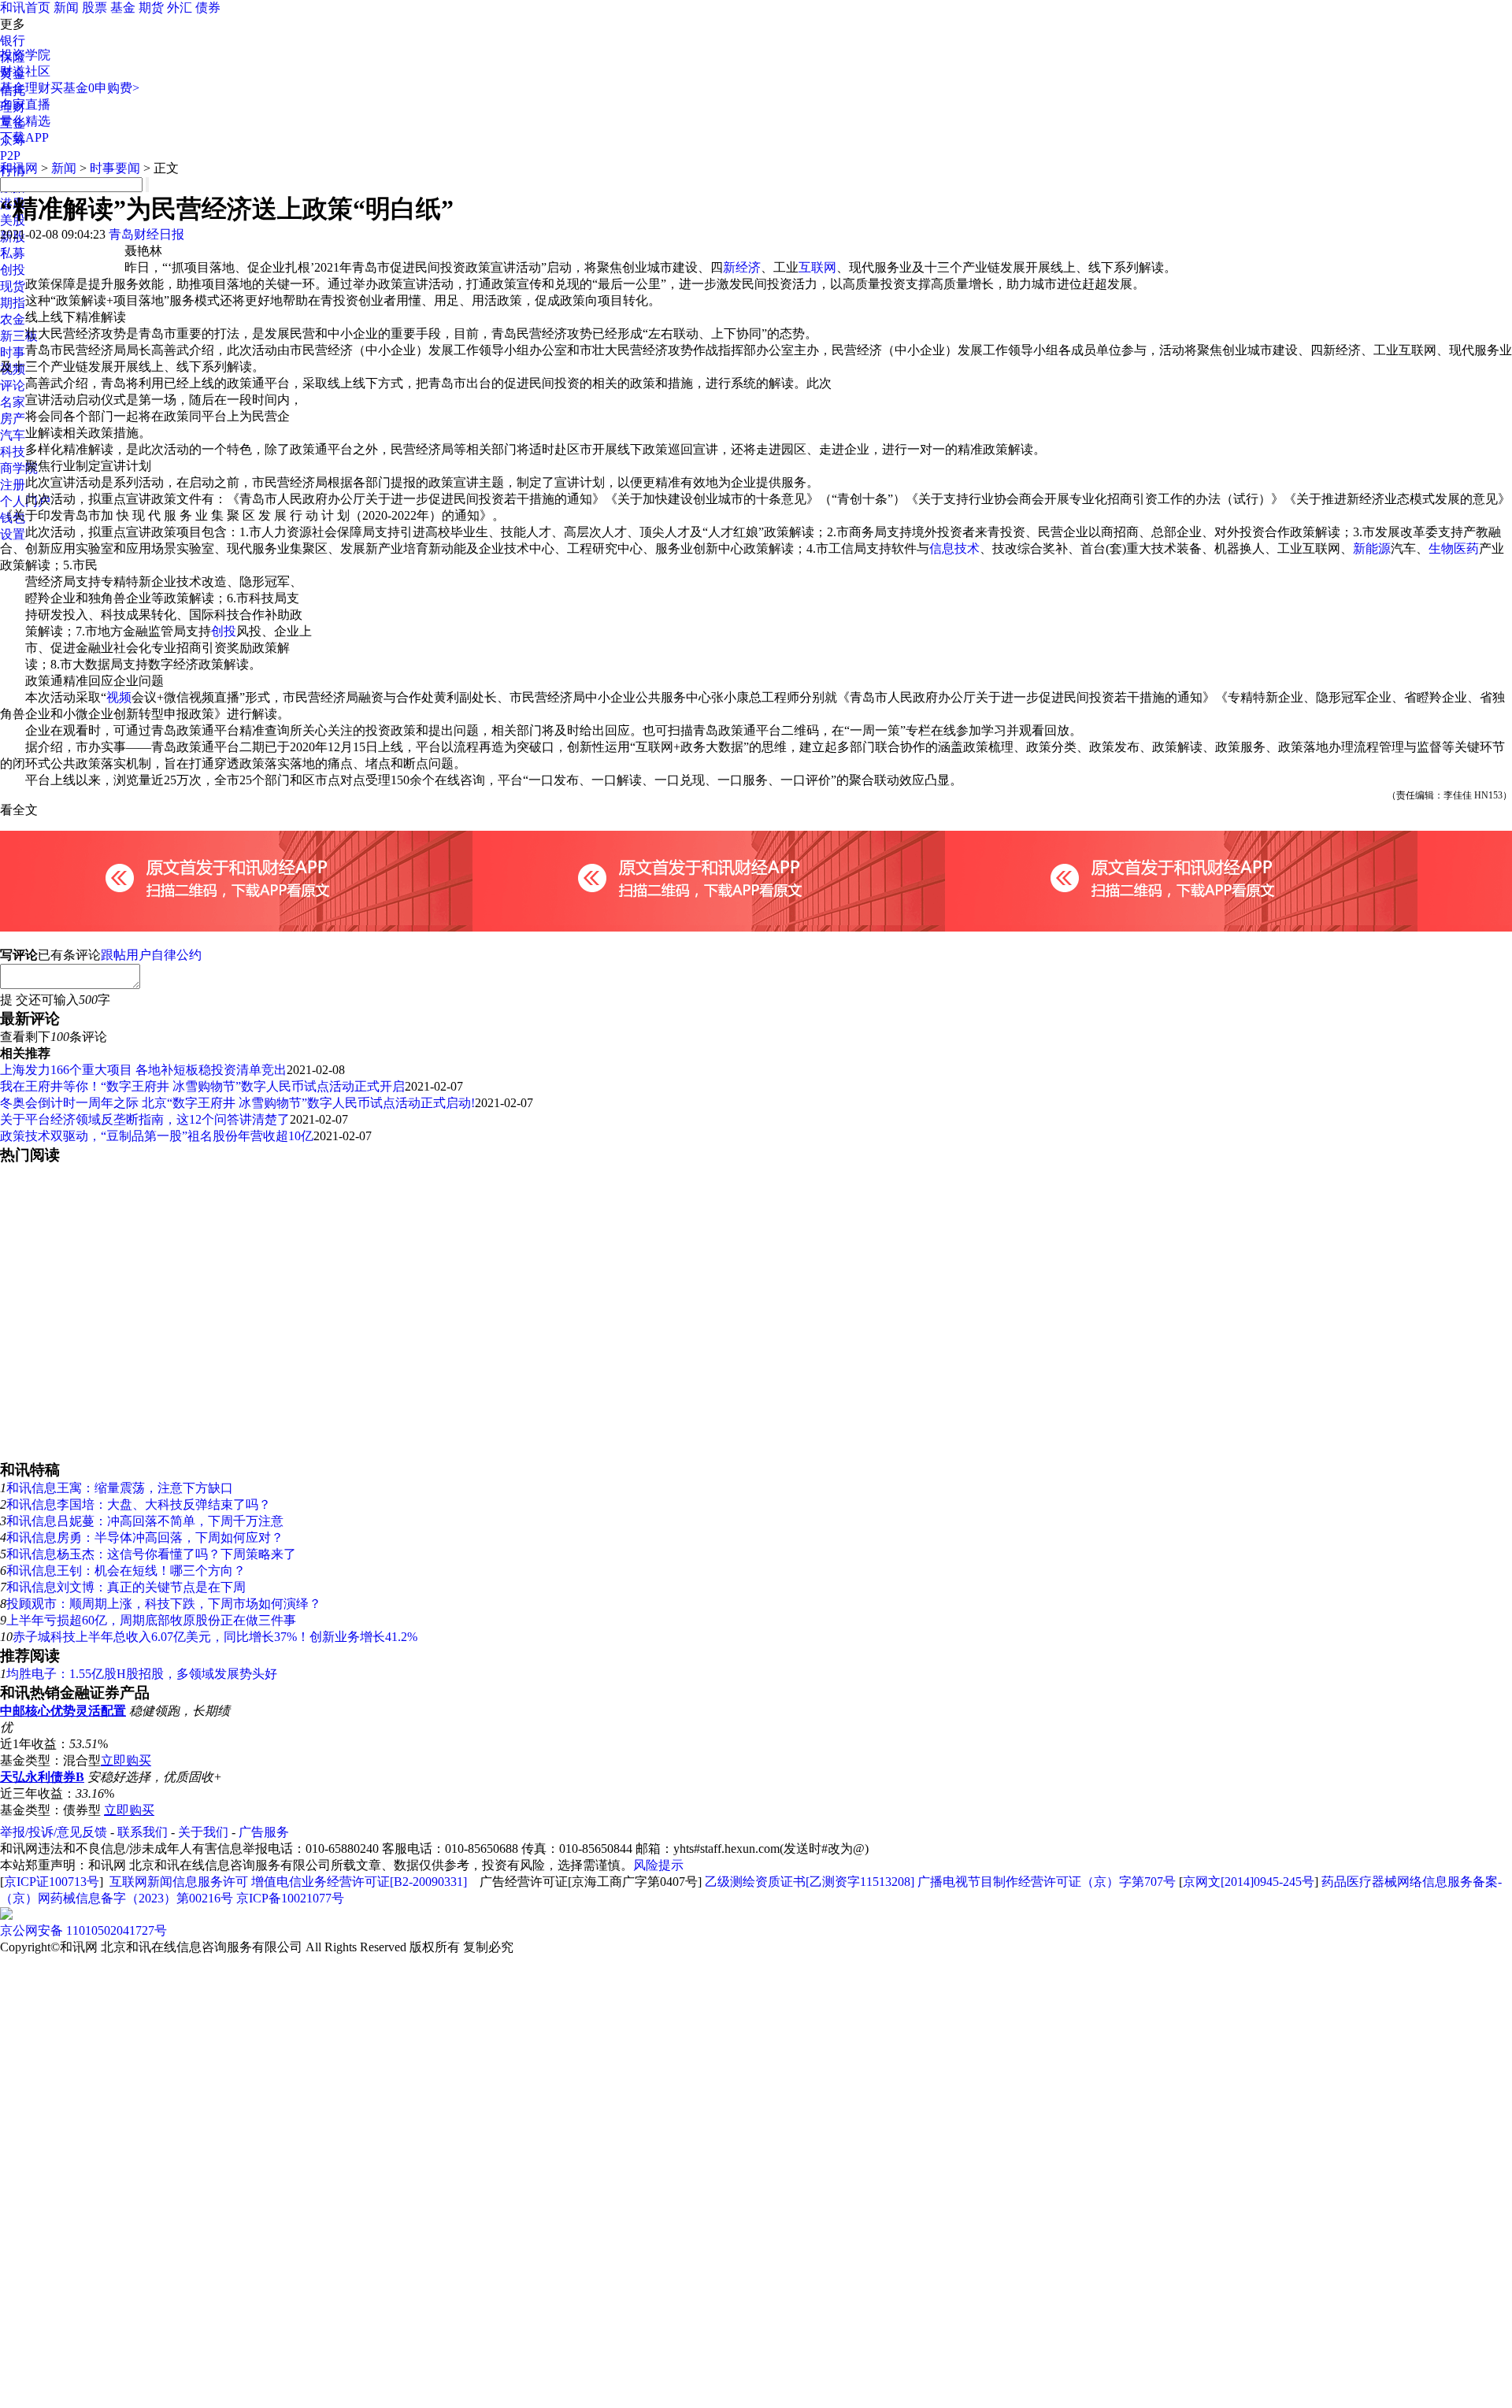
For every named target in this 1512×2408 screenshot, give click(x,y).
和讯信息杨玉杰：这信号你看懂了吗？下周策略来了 (151, 1554)
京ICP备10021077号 (290, 1898)
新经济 (742, 267)
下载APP (24, 137)
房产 (13, 419)
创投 (13, 270)
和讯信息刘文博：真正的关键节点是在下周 (126, 1587)
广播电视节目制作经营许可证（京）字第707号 (1047, 1882)
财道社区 (25, 71)
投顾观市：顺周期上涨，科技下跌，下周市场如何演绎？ (164, 1604)
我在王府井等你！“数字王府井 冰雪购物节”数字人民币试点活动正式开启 (202, 1086)
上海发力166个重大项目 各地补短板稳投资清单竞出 (143, 1070)
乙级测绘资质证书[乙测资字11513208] (810, 1882)
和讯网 (19, 168)
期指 (13, 303)
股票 (94, 7)
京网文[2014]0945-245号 (1249, 1882)
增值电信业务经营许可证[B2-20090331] (359, 1882)
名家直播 (25, 104)
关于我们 (203, 1832)
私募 (13, 253)
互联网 (817, 267)
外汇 (180, 7)
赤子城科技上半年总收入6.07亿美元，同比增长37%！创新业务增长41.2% (215, 1637)
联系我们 (143, 1832)
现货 (13, 286)
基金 (123, 7)
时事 (13, 352)
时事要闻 (115, 168)
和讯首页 (25, 7)
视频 (119, 697)
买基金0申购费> (95, 88)
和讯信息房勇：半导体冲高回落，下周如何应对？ (145, 1537)
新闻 (66, 7)
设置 (13, 534)
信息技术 (954, 548)
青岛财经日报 (146, 234)
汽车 (13, 435)
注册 (13, 485)
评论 (13, 385)
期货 (151, 7)
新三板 (19, 336)
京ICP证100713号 (52, 1882)
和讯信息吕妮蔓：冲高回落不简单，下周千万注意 (145, 1521)
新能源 (1372, 548)
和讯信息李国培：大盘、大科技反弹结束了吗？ (139, 1504)
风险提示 (658, 1865)
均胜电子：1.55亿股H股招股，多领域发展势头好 (142, 1674)
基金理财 (25, 88)
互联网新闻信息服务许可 (179, 1882)
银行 (13, 41)
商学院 (19, 468)
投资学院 (25, 55)
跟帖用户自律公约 (151, 955)
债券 (208, 7)
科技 (13, 452)
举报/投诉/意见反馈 (54, 1832)
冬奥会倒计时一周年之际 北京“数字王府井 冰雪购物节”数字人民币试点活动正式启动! (237, 1103)
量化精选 (25, 121)
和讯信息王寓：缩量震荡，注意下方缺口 (120, 1488)
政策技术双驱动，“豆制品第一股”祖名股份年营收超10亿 (157, 1136)
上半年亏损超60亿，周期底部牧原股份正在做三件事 (151, 1620)
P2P (10, 156)
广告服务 (264, 1832)
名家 (13, 402)
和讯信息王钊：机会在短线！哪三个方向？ (126, 1571)
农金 (13, 319)
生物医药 (1454, 548)
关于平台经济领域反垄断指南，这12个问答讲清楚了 (145, 1119)
